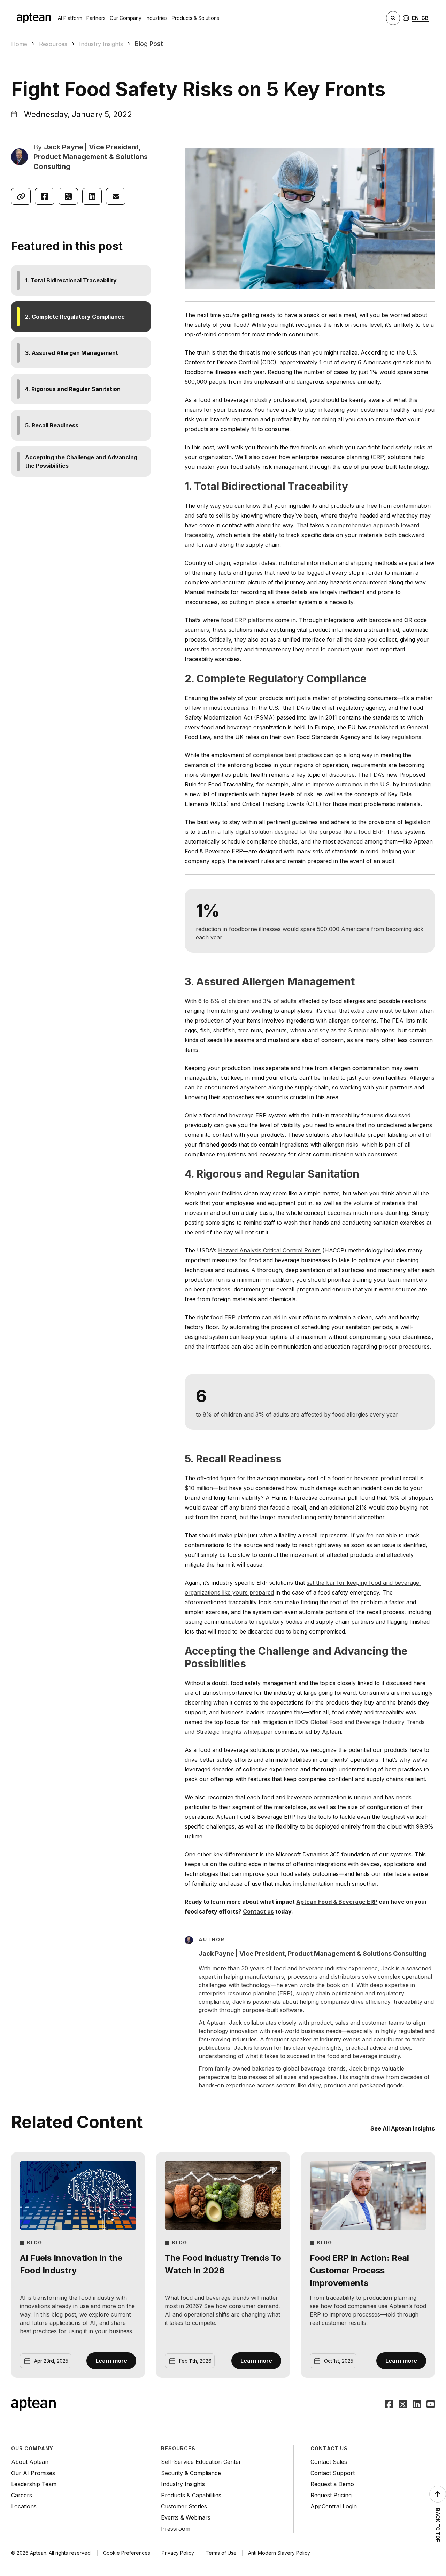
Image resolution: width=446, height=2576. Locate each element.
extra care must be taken (384, 1011)
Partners (96, 18)
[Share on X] (68, 196)
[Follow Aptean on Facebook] (389, 2405)
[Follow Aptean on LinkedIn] (417, 2405)
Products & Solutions (195, 18)
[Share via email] (116, 196)
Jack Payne (64, 147)
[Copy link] (21, 196)
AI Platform (70, 18)
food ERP (223, 1317)
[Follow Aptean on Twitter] (403, 2405)
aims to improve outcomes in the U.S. (341, 784)
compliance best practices (287, 755)
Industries (157, 18)
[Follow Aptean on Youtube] (431, 2405)
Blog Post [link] (149, 44)
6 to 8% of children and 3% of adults (247, 1001)
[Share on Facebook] (45, 196)
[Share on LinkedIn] (92, 196)
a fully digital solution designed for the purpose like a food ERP (300, 832)
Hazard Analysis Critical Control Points (269, 1250)
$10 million (199, 1488)
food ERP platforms (247, 620)
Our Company (126, 18)
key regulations (401, 737)
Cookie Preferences (127, 2553)
